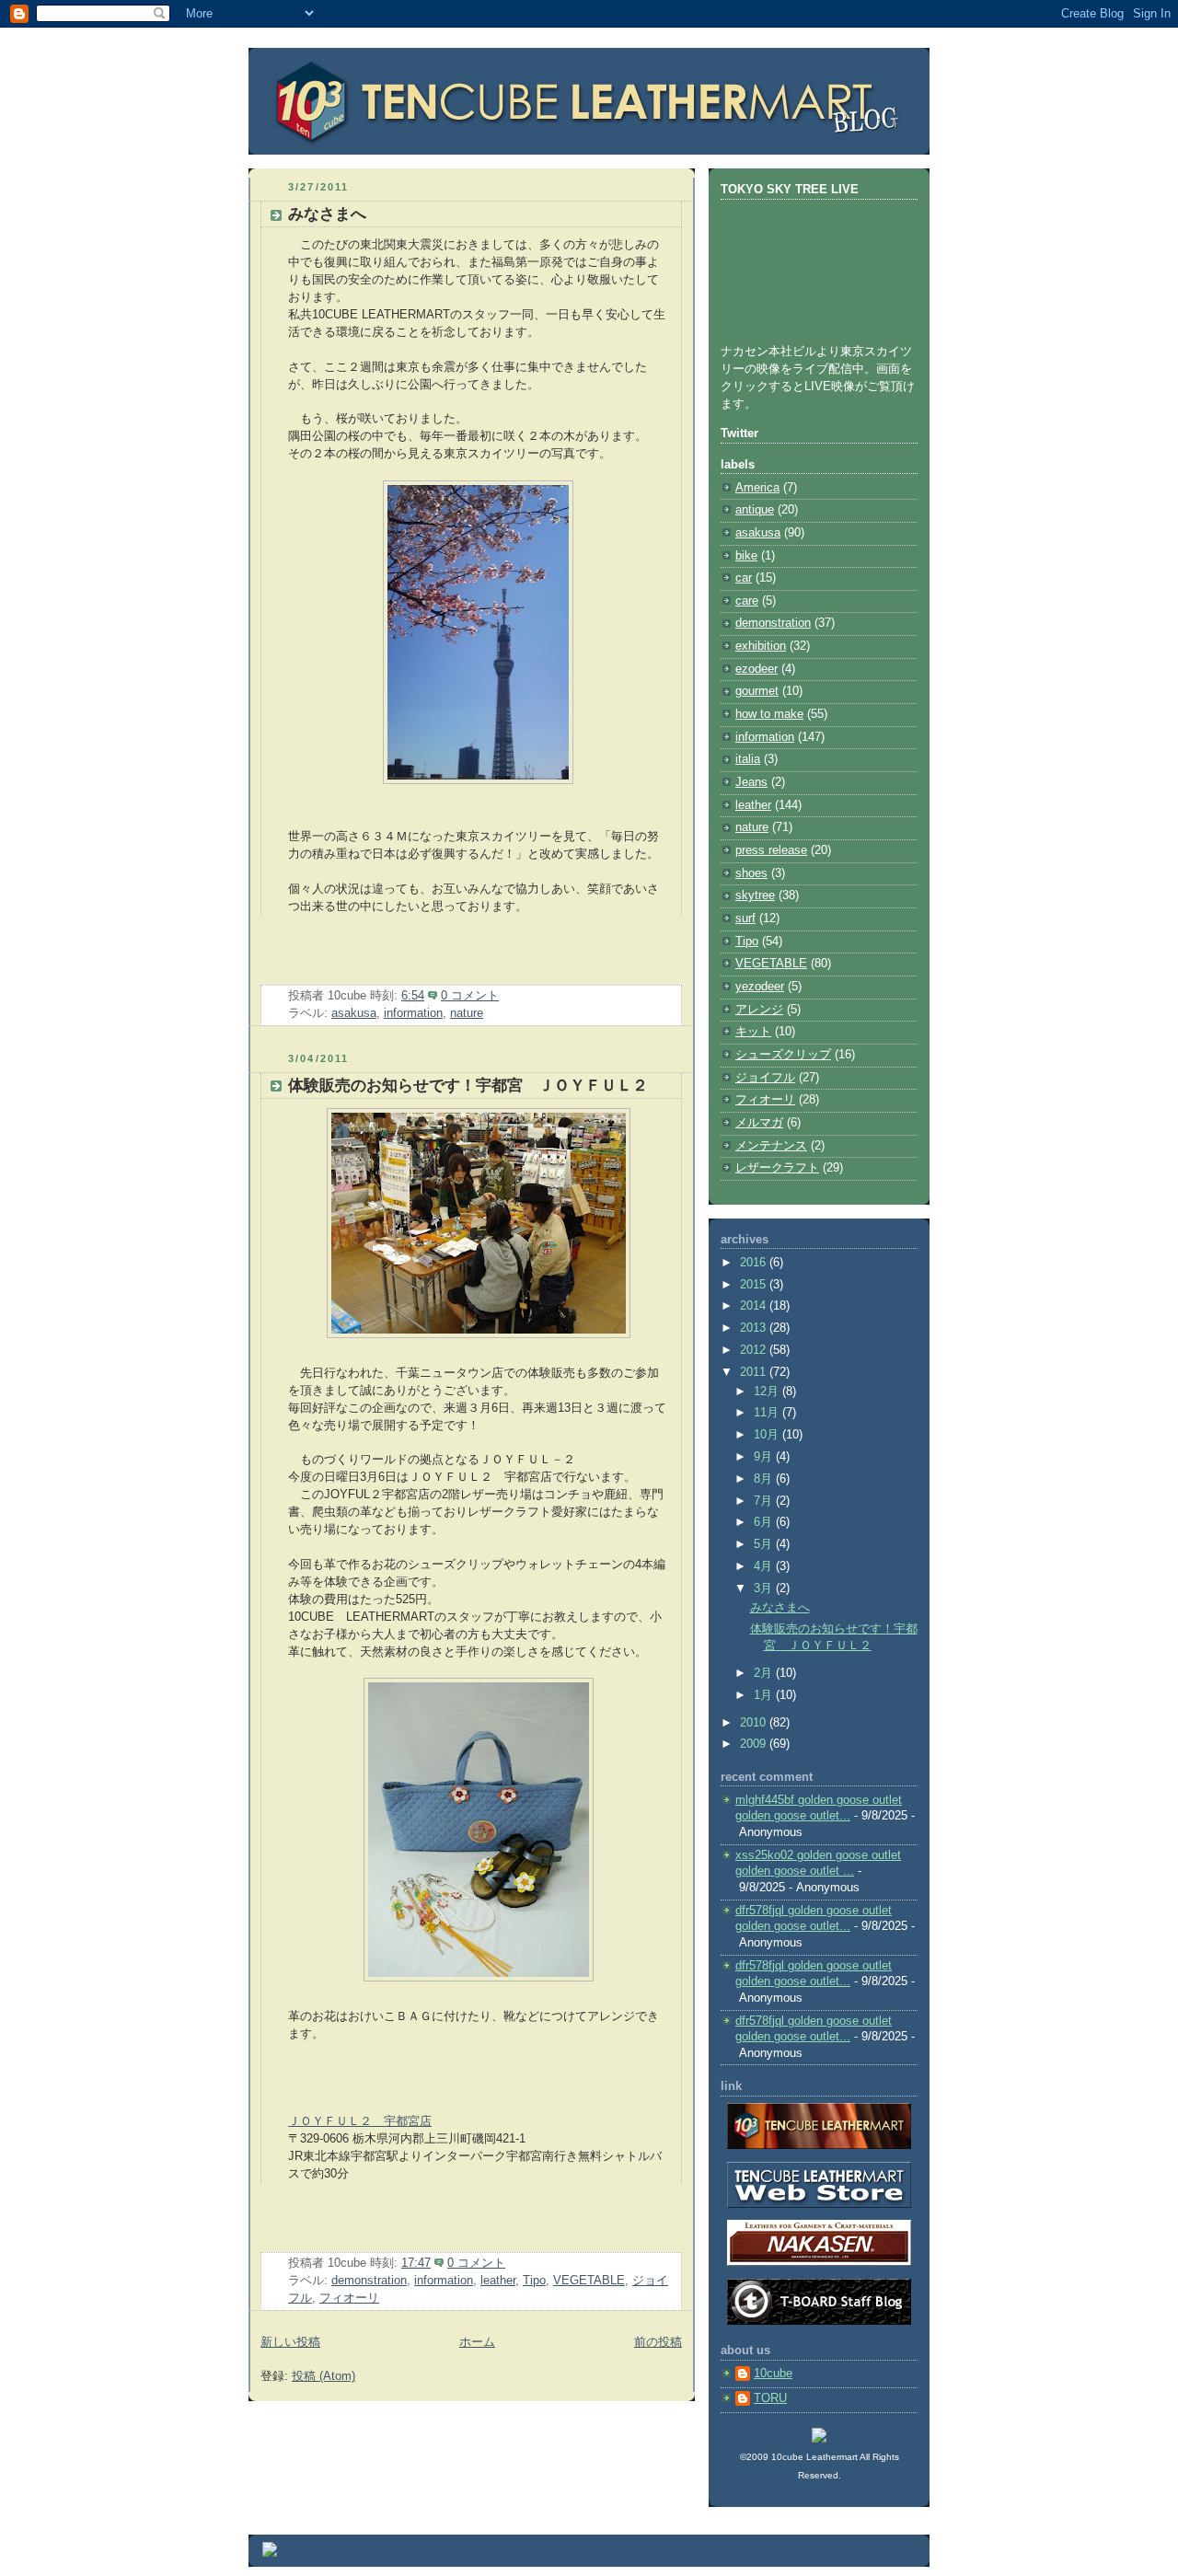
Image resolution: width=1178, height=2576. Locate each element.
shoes (751, 873)
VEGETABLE (589, 2281)
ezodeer (756, 669)
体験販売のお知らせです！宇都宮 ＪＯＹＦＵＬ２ (468, 1086)
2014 (755, 1306)
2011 (755, 1372)
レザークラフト (777, 1168)
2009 (755, 1744)
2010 (755, 1723)
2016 (755, 1263)
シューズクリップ (783, 1055)
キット (753, 1032)
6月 (765, 1522)
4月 (765, 1566)
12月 (768, 1392)
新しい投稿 (290, 2342)
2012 (755, 1350)
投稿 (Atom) (323, 2376)
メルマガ (759, 1123)
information (413, 1013)
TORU (770, 2398)
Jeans (751, 782)
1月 (765, 1695)
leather (498, 2281)
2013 (755, 1328)
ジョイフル (765, 1078)
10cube (773, 2374)
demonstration (369, 2281)
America (757, 488)
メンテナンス (771, 1146)
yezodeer (760, 987)
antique (755, 510)
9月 (765, 1457)
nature (467, 1013)
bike (746, 556)
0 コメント (470, 996)
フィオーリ (349, 2298)
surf (745, 918)
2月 (765, 1673)
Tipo (534, 2281)
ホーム (477, 2342)
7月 (765, 1501)
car (744, 578)
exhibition (761, 646)
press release (771, 850)
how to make (769, 714)
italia (748, 759)
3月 (765, 1588)
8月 (765, 1479)
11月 (768, 1413)
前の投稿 (658, 2342)
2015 (755, 1285)
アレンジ (759, 1010)
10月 (768, 1435)
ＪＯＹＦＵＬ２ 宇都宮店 (360, 2121)
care (747, 601)
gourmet (757, 691)
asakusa (354, 1013)
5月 (765, 1544)
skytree (755, 895)
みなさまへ (327, 214)
